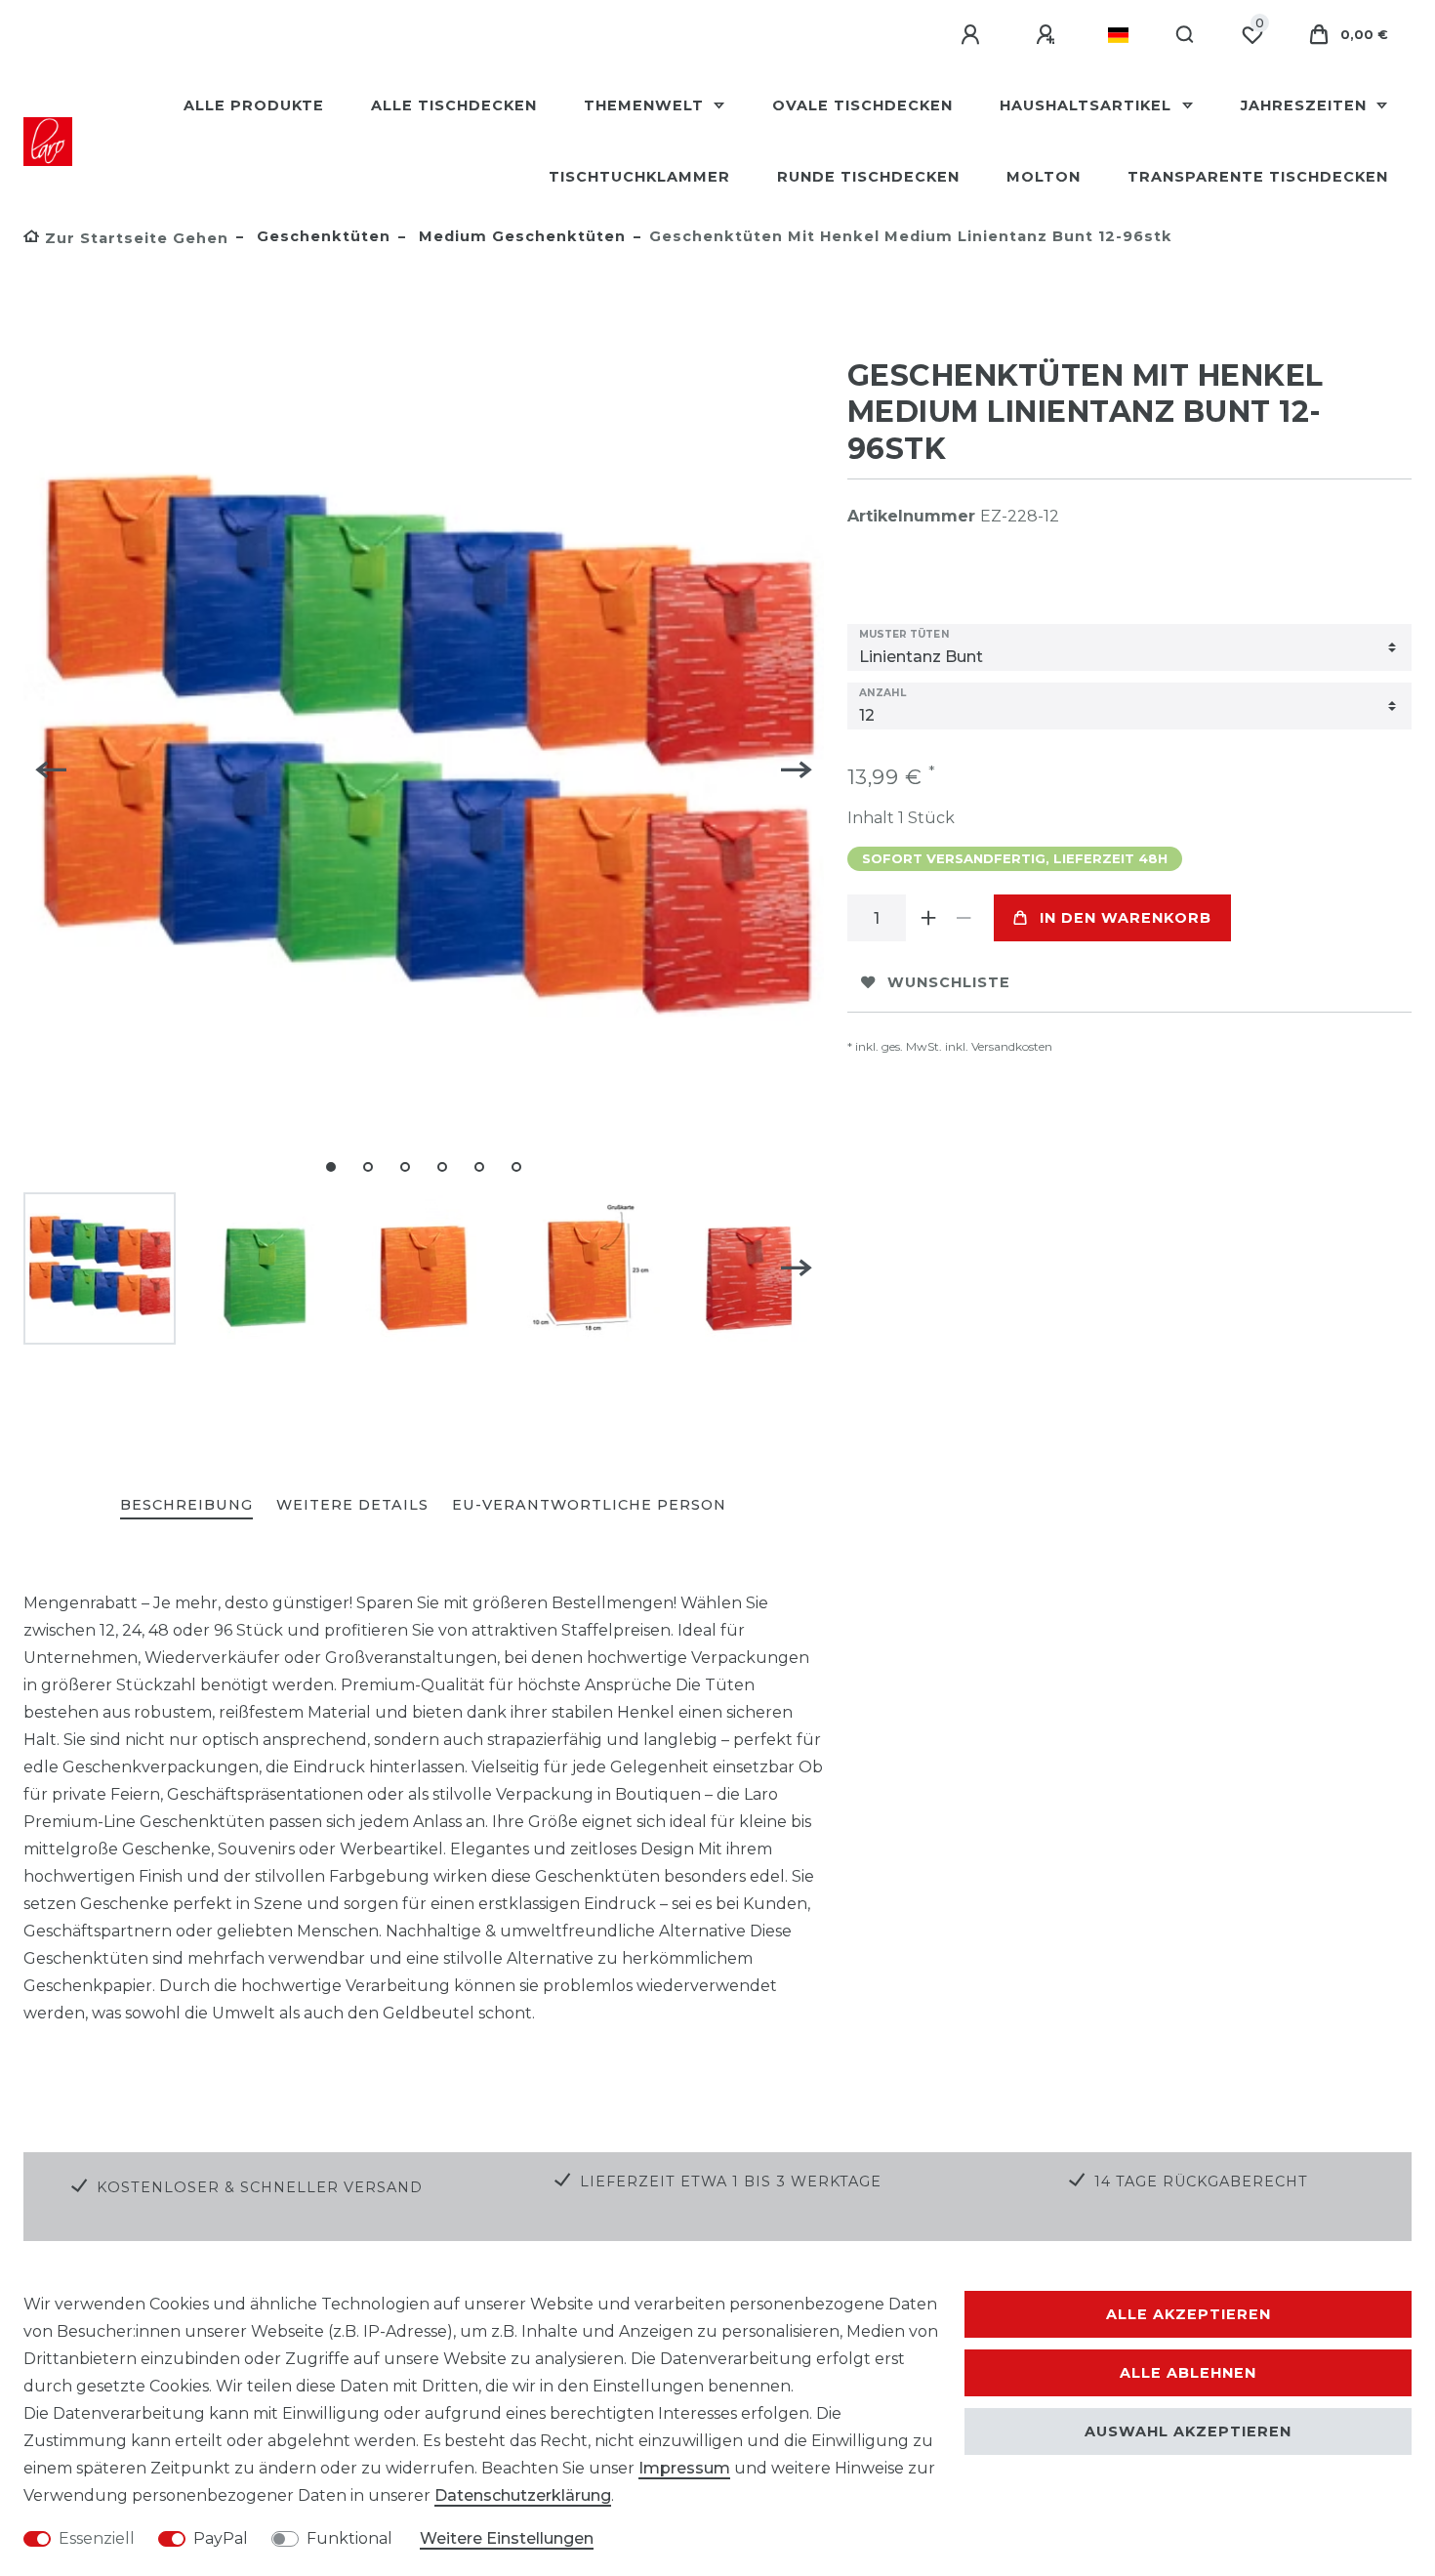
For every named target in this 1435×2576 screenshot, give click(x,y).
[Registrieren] (1048, 35)
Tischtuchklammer (639, 177)
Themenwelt (646, 105)
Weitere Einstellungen (507, 2538)
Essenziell (97, 2538)
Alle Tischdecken (454, 105)
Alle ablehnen (1188, 2373)
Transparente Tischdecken (1258, 177)
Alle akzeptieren (1189, 2314)
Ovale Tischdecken (862, 105)
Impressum (684, 2468)
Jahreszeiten (1306, 105)
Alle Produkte (254, 105)
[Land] (1118, 35)
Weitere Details (352, 1505)
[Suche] (1186, 35)
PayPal (221, 2538)
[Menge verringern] (964, 918)
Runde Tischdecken (868, 177)
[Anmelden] (973, 35)
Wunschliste (949, 982)
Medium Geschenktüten (520, 236)
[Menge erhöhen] (929, 918)
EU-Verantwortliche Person (589, 1505)
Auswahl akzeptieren (1188, 2431)
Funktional (349, 2538)
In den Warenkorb (1126, 918)
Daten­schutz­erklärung (523, 2495)
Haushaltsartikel (1088, 105)
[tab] (186, 1506)
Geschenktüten (321, 236)
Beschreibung (186, 1505)
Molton (1044, 177)
